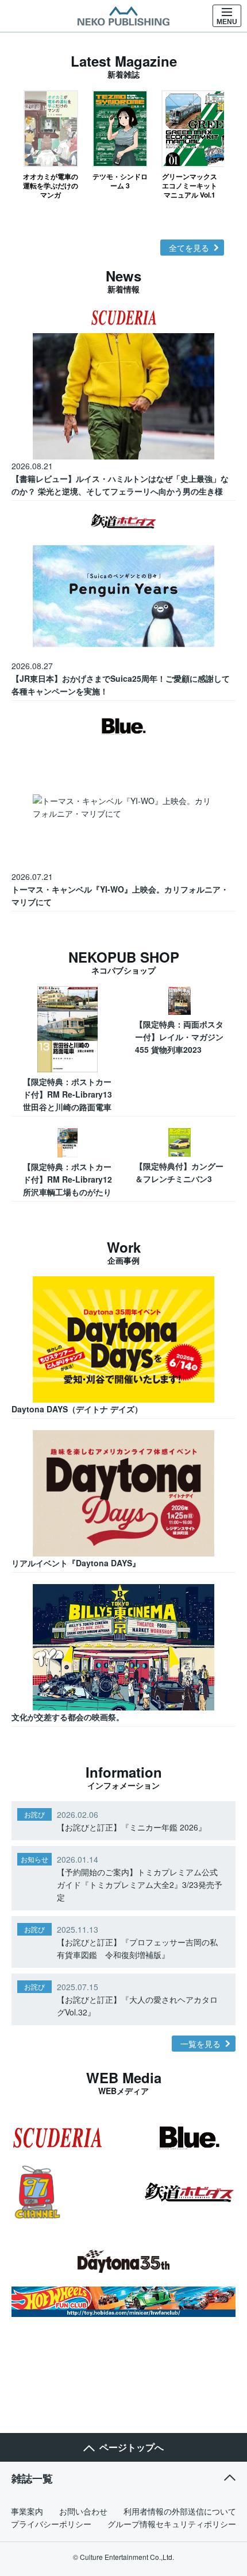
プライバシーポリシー (51, 2524)
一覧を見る (200, 2044)
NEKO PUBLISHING (123, 16)
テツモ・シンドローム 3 (120, 181)
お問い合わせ (83, 2511)
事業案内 (27, 2511)
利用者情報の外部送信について (180, 2511)
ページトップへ (132, 2447)
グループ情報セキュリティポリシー (172, 2524)
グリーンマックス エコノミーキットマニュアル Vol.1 (190, 185)
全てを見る (189, 248)
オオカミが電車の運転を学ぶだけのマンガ (51, 185)
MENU (227, 22)
